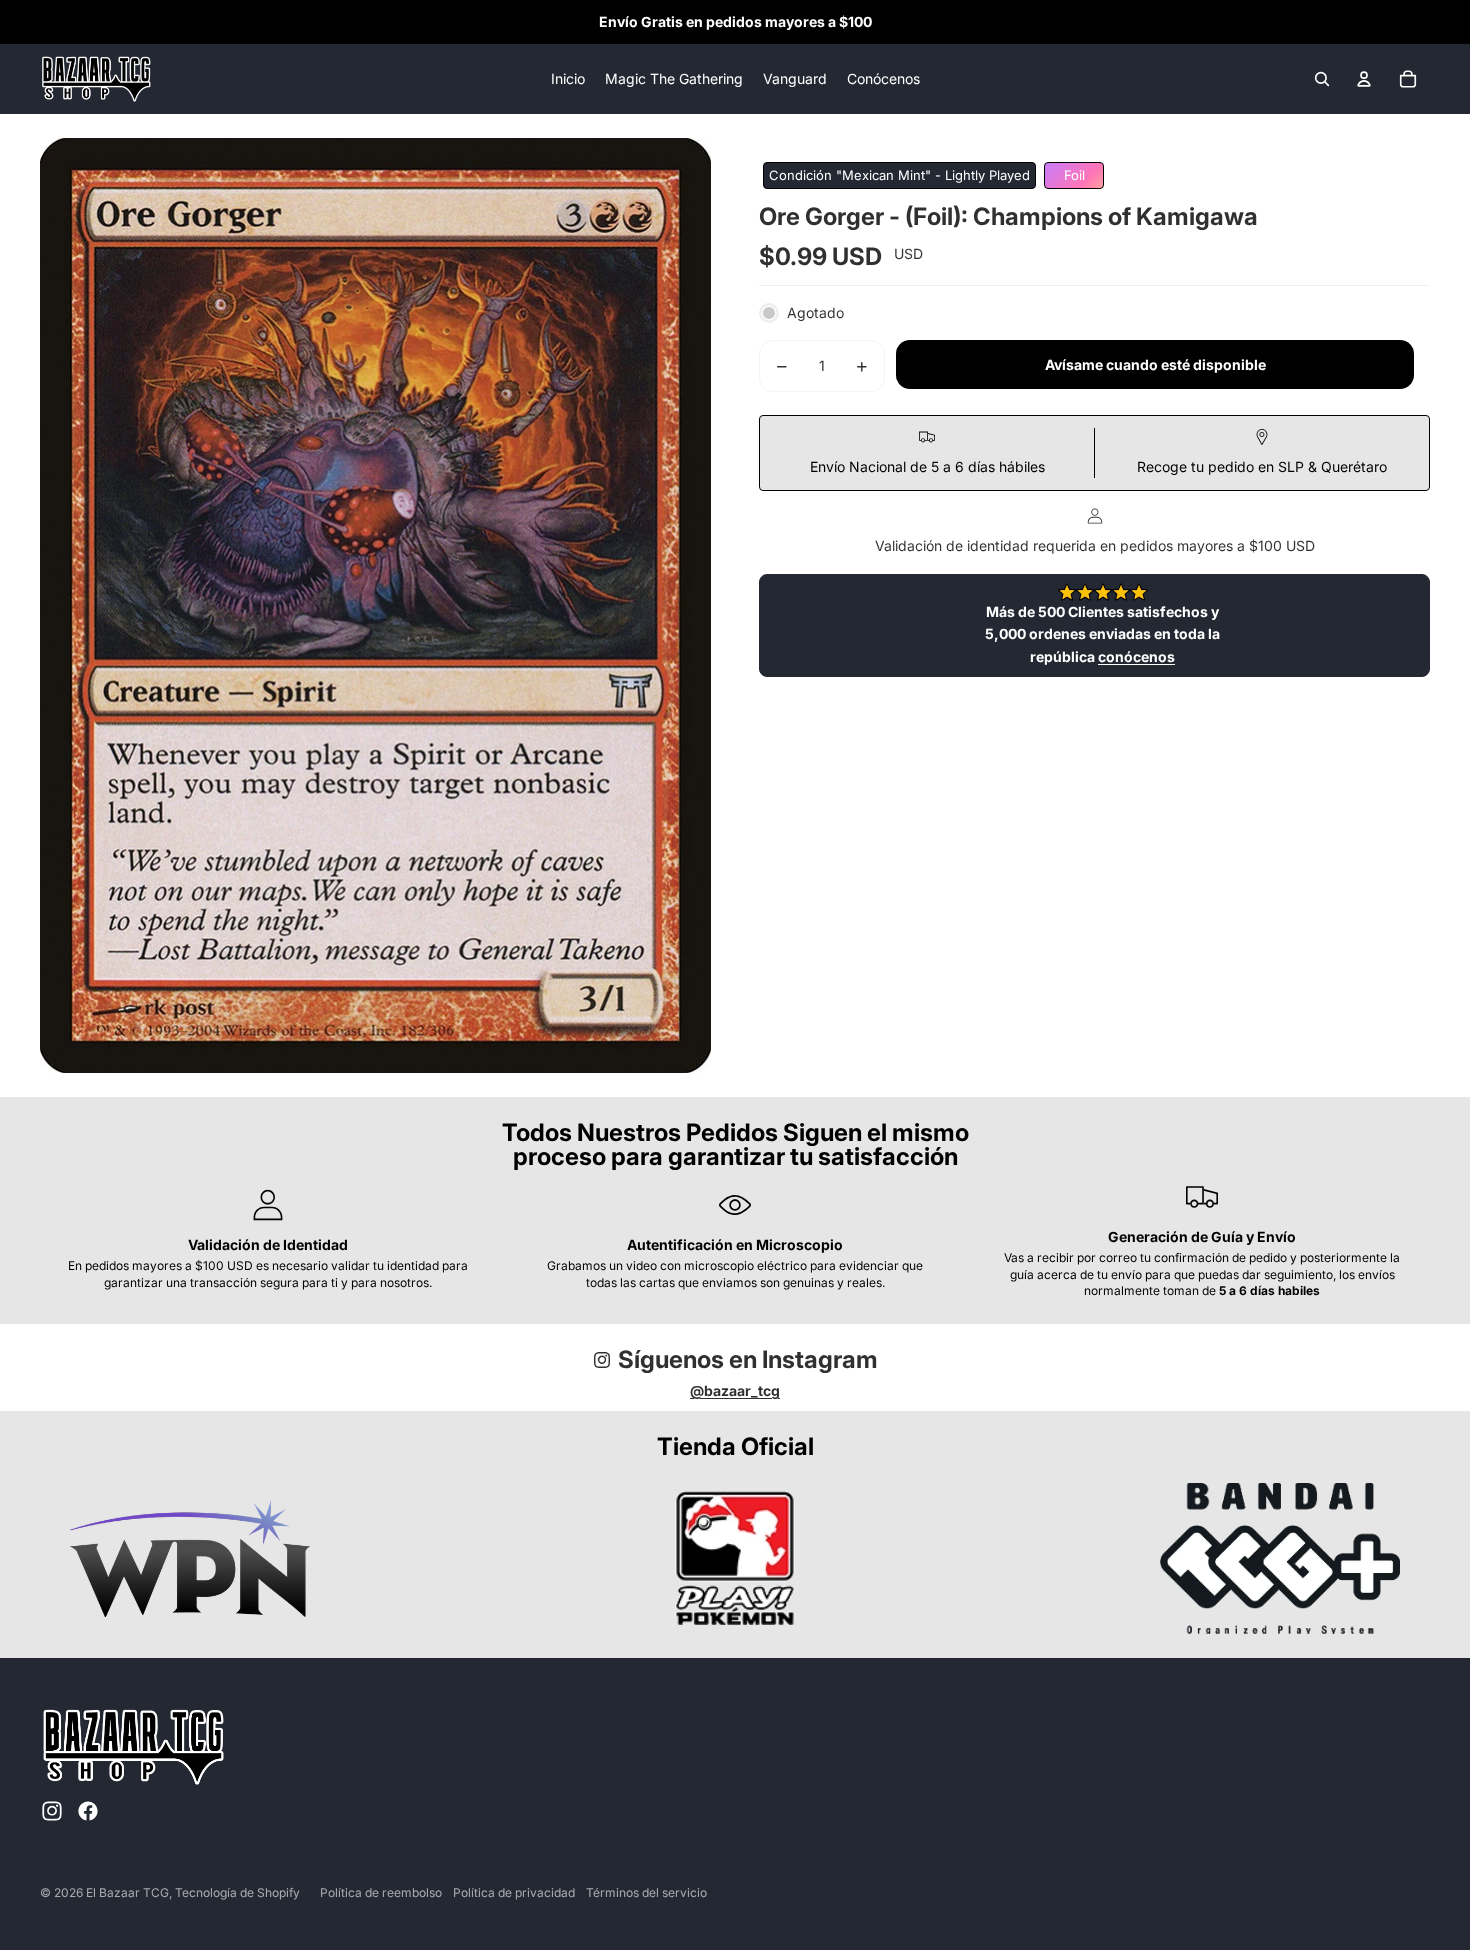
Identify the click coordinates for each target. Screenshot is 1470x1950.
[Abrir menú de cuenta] (1364, 79)
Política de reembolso (381, 1892)
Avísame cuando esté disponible (1155, 365)
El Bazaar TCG (127, 1892)
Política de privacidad (514, 1892)
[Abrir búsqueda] (1322, 79)
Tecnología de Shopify (237, 1892)
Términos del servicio (646, 1892)
